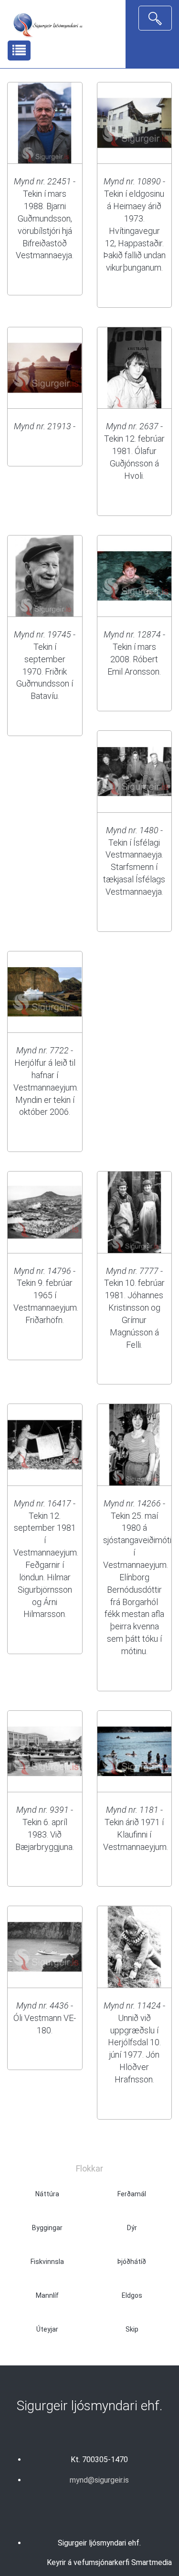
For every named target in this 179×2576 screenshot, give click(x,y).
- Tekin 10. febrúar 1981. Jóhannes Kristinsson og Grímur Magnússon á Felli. (134, 1308)
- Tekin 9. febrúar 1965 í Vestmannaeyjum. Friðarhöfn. (46, 1295)
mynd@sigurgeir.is (99, 2480)
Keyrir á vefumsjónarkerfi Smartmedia (109, 2562)
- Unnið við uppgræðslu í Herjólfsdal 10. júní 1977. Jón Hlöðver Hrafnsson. (134, 2042)
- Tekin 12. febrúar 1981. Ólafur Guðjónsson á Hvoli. (134, 451)
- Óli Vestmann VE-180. (45, 2018)
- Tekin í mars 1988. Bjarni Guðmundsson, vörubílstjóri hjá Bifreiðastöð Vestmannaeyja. (45, 218)
